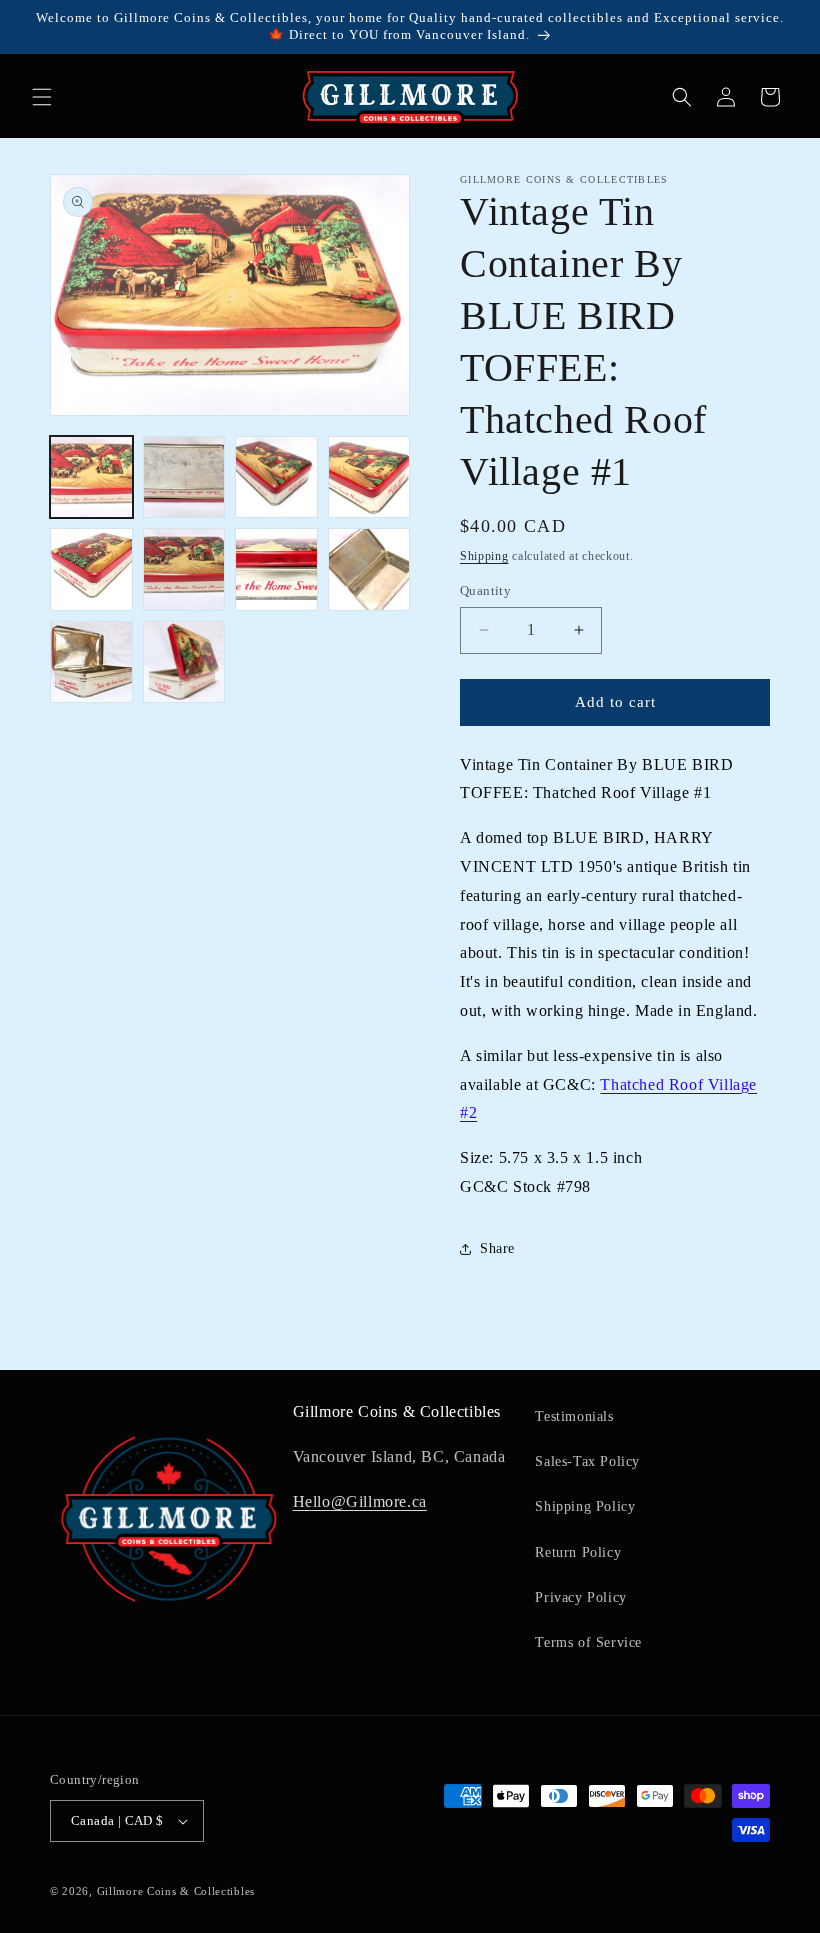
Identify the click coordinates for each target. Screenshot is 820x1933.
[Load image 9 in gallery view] (91, 662)
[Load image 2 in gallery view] (184, 477)
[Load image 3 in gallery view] (276, 477)
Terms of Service (588, 1642)
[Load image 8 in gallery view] (369, 569)
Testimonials (574, 1416)
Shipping (484, 556)
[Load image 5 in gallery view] (91, 569)
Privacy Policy (580, 1597)
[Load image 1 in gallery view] (91, 477)
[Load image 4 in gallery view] (369, 477)
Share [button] (497, 1248)
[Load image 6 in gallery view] (184, 569)
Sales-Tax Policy (587, 1461)
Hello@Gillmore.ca (360, 1501)
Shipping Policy (585, 1506)
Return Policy (578, 1552)
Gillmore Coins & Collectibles (176, 1891)
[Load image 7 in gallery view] (276, 569)
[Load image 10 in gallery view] (184, 662)
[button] (42, 97)
